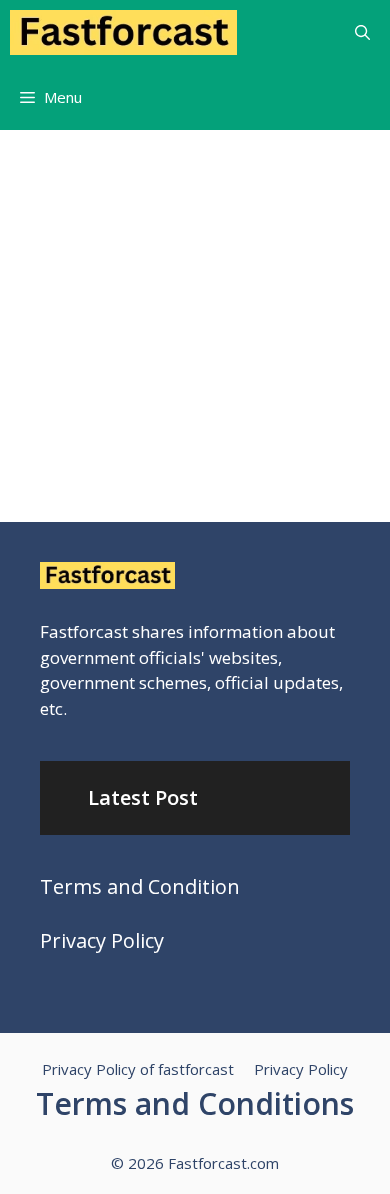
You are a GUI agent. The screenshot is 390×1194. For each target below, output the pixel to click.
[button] (362, 32)
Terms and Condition (140, 886)
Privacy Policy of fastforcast (138, 1069)
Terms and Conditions (195, 1103)
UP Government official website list (163, 323)
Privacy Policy (102, 940)
